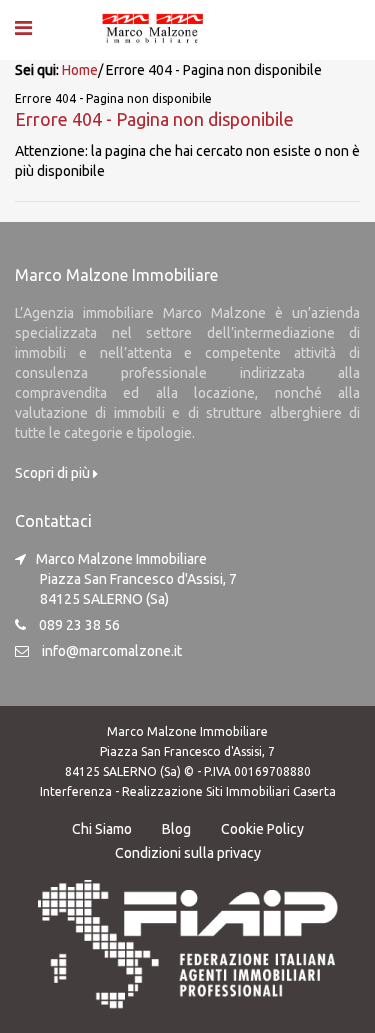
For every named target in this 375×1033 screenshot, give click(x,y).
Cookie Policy (262, 829)
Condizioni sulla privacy (188, 853)
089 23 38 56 (79, 625)
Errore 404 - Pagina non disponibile (154, 119)
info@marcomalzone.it (112, 651)
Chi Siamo (102, 829)
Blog (176, 829)
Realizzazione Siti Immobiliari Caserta (229, 791)
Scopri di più (54, 473)
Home (80, 70)
